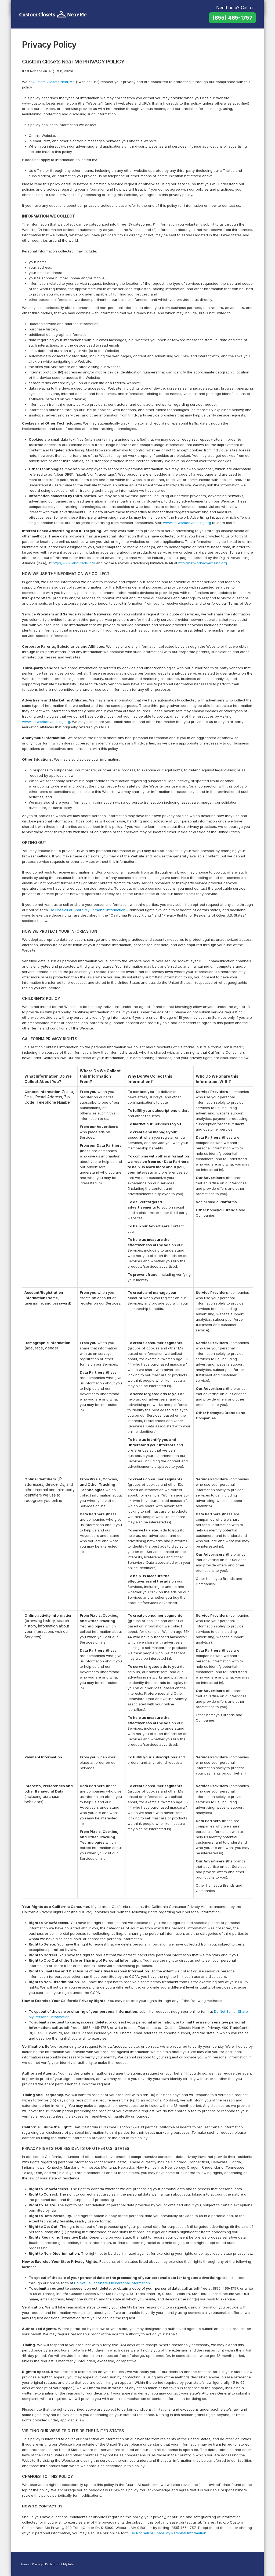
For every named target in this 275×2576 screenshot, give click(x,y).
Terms (25, 2564)
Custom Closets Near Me (54, 82)
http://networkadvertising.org (203, 563)
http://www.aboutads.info (74, 563)
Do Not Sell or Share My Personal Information (88, 910)
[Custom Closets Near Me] (53, 15)
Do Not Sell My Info (60, 2564)
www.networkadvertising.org (187, 523)
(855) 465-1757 (232, 18)
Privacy (37, 2564)
